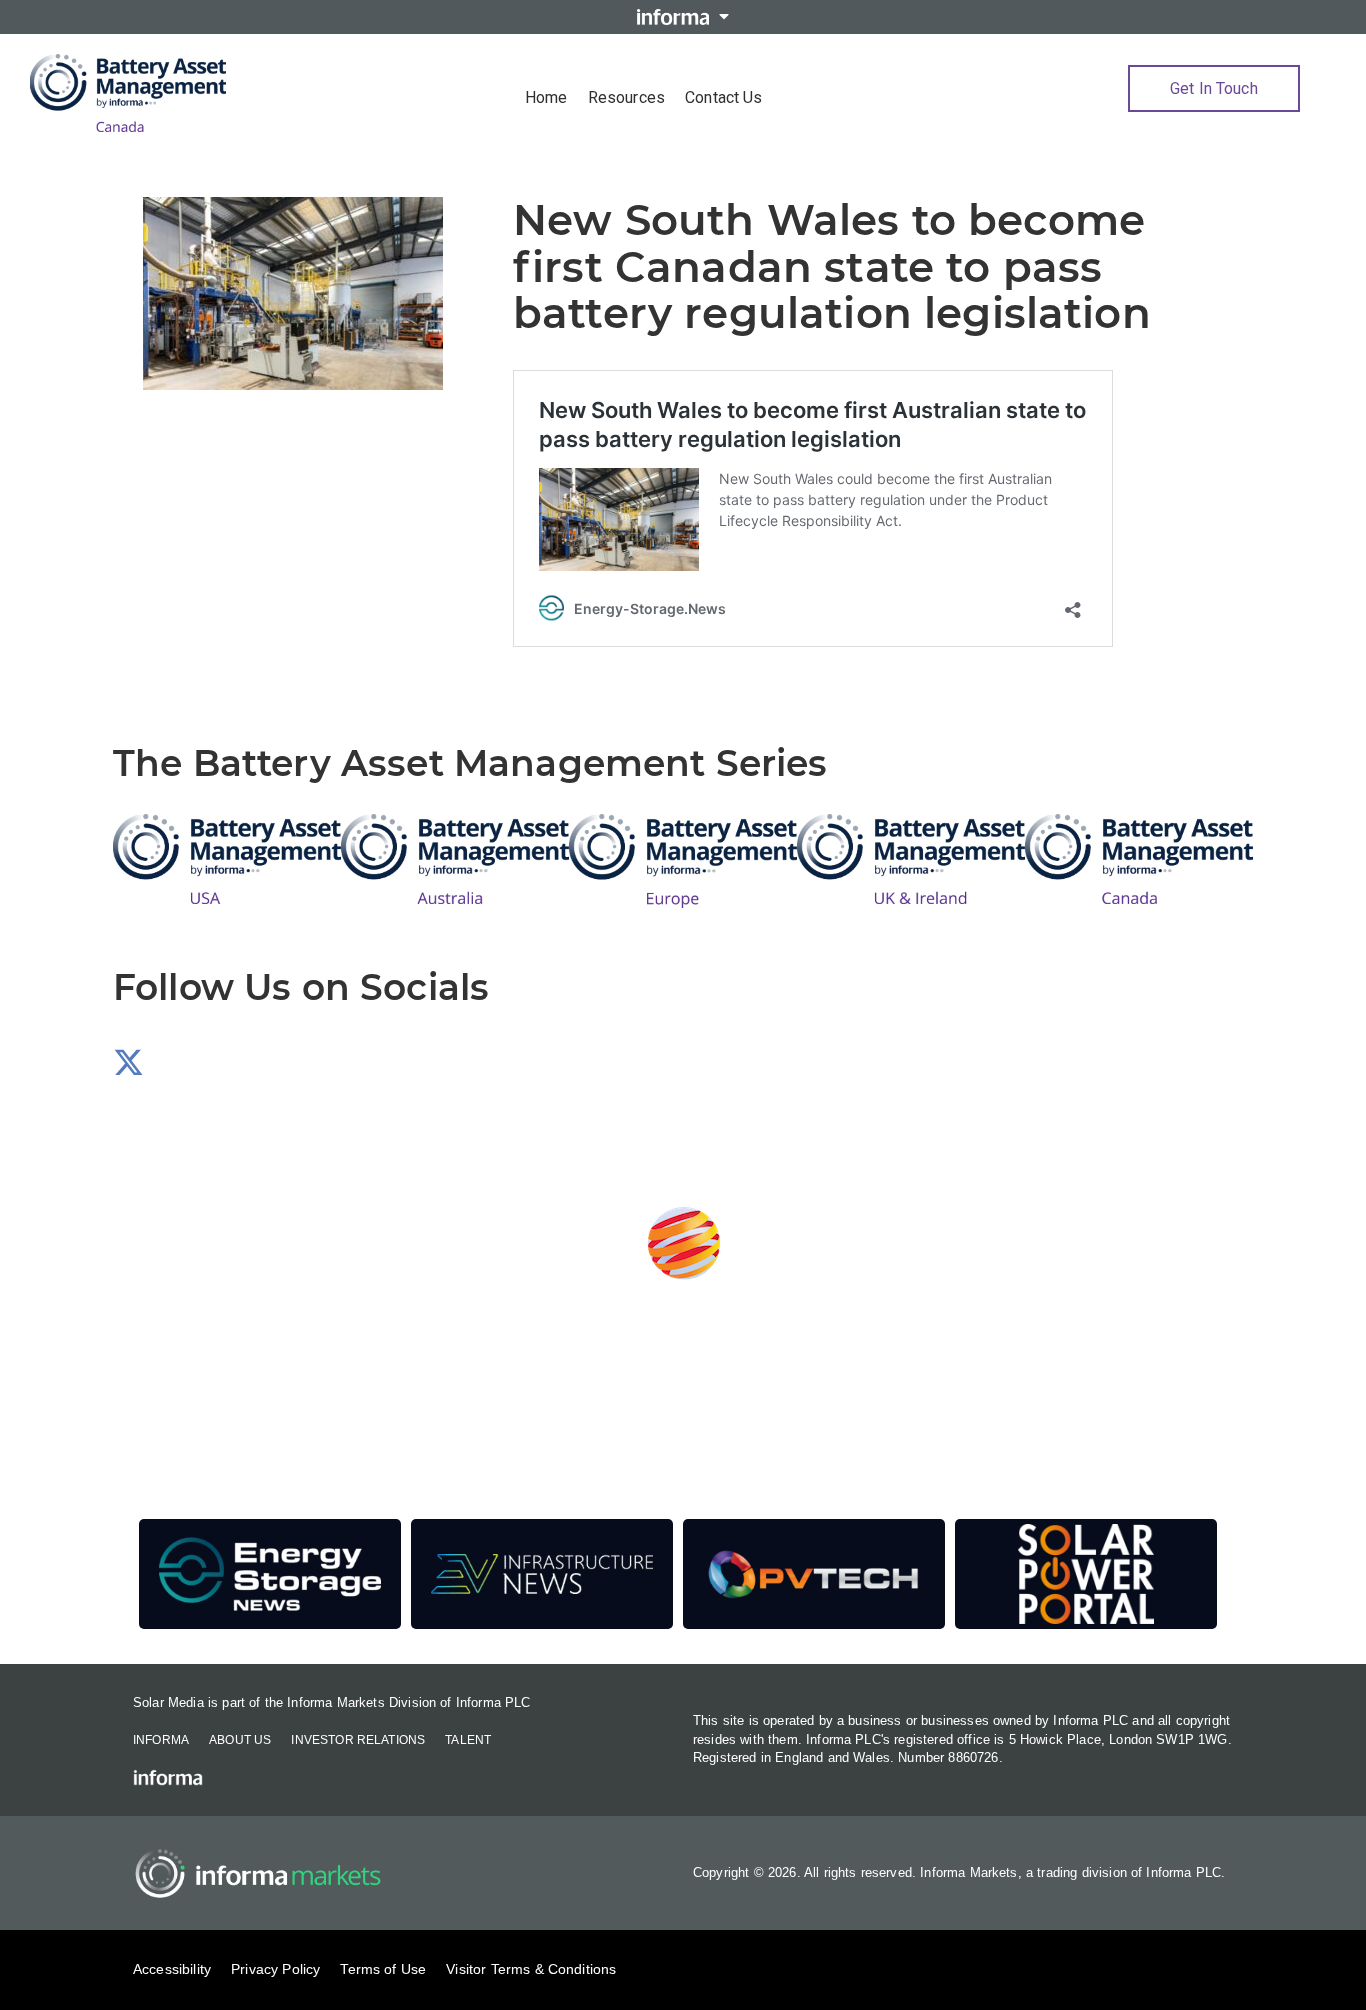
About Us (240, 1740)
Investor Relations (358, 1740)
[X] (128, 1068)
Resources (626, 97)
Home (546, 97)
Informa (161, 1740)
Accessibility (172, 1969)
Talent (468, 1740)
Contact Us (724, 97)
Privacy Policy (275, 1969)
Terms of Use (383, 1969)
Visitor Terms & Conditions (531, 1969)
